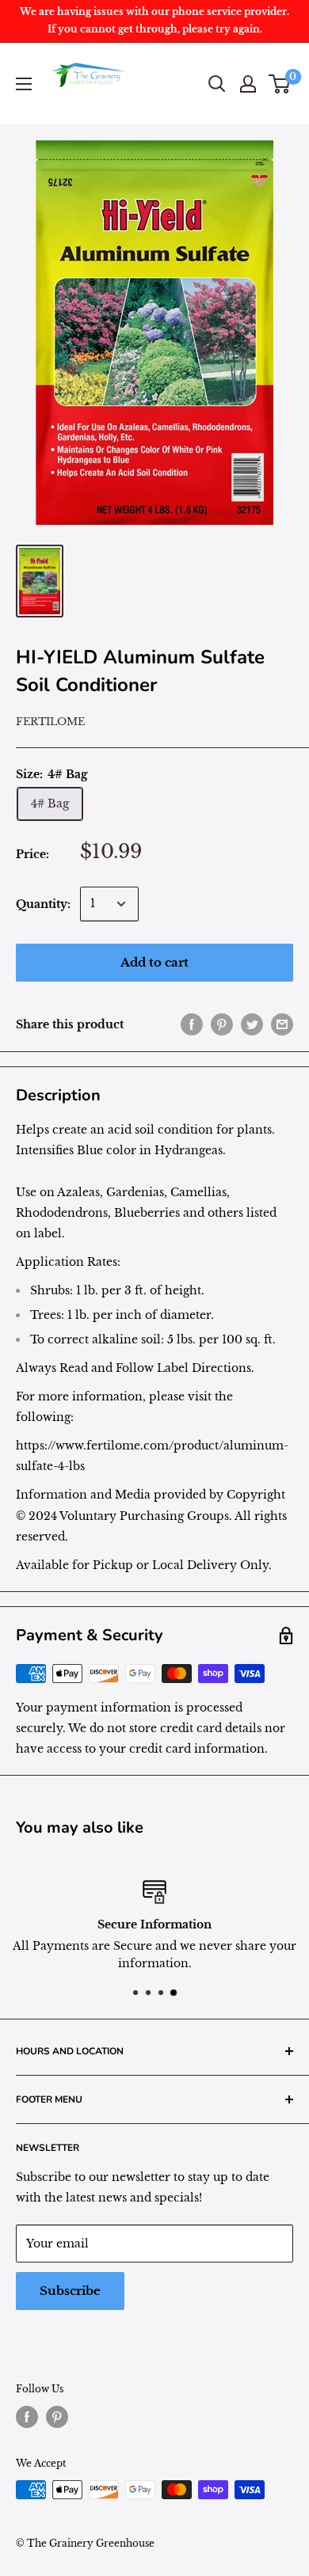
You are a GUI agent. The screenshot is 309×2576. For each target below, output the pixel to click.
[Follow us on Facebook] (27, 2417)
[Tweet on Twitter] (252, 1024)
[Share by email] (282, 1024)
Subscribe (70, 2291)
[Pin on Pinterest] (222, 1024)
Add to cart (154, 962)
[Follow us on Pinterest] (57, 2417)
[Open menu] (24, 84)
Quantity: (43, 904)
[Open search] (217, 84)
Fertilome (50, 722)
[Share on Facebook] (192, 1024)
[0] (280, 84)
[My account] (248, 84)
